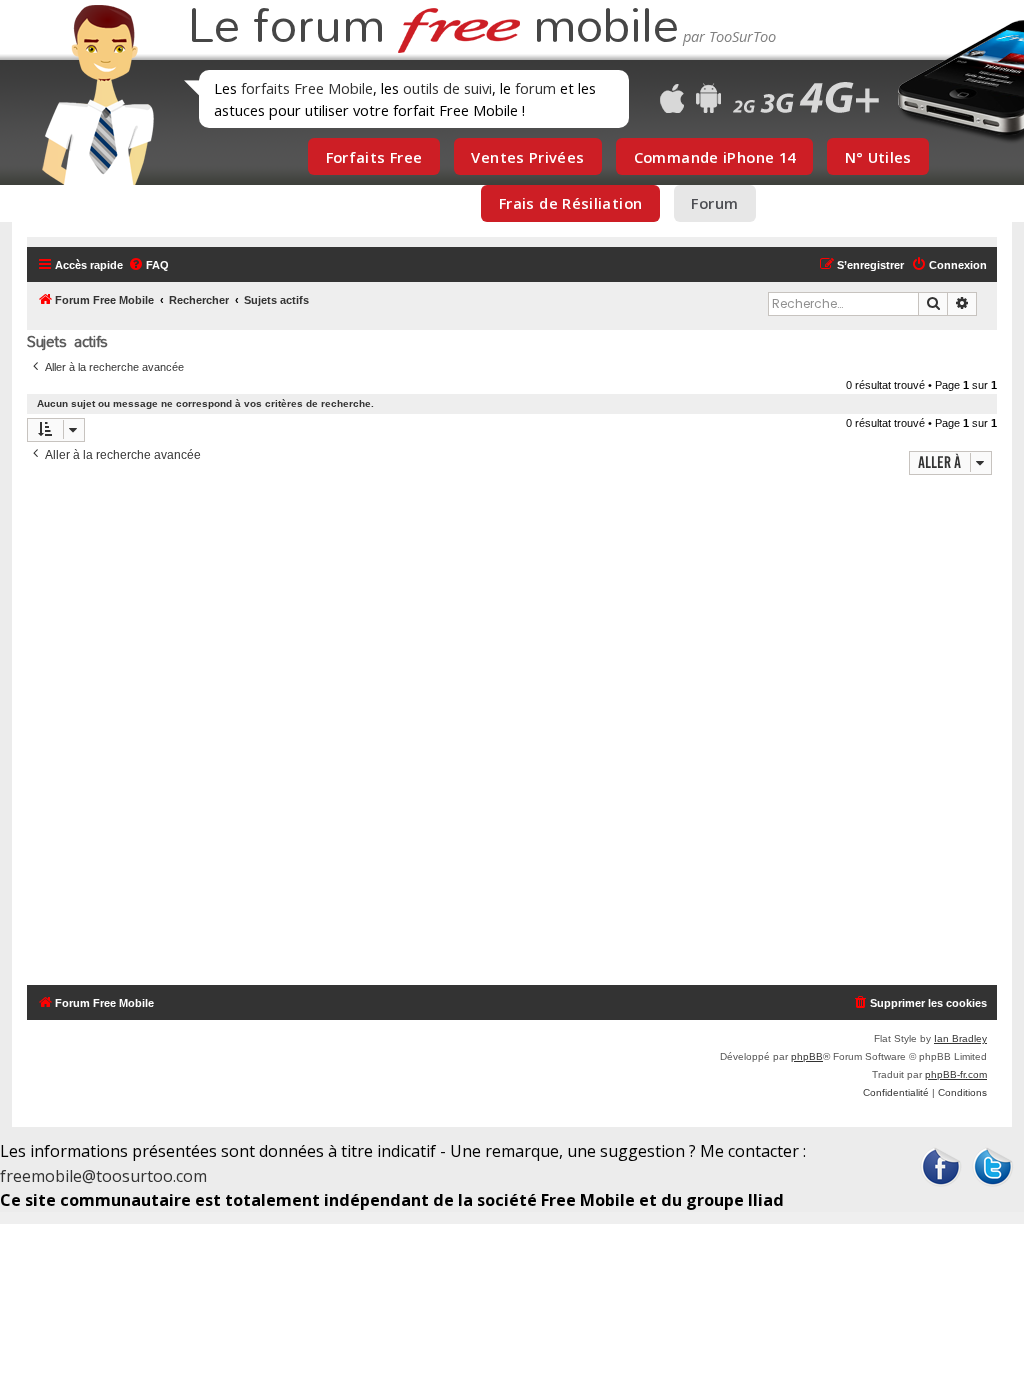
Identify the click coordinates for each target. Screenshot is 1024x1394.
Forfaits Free (374, 157)
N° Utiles (878, 157)
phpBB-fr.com (956, 1074)
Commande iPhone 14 (715, 157)
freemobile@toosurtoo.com (103, 1176)
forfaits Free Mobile (307, 88)
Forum (714, 203)
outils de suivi (447, 88)
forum (535, 88)
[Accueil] (92, 95)
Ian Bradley (960, 1038)
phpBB (807, 1056)
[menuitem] (148, 265)
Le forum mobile (433, 28)
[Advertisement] (512, 732)
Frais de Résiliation (570, 203)
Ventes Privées (527, 157)
